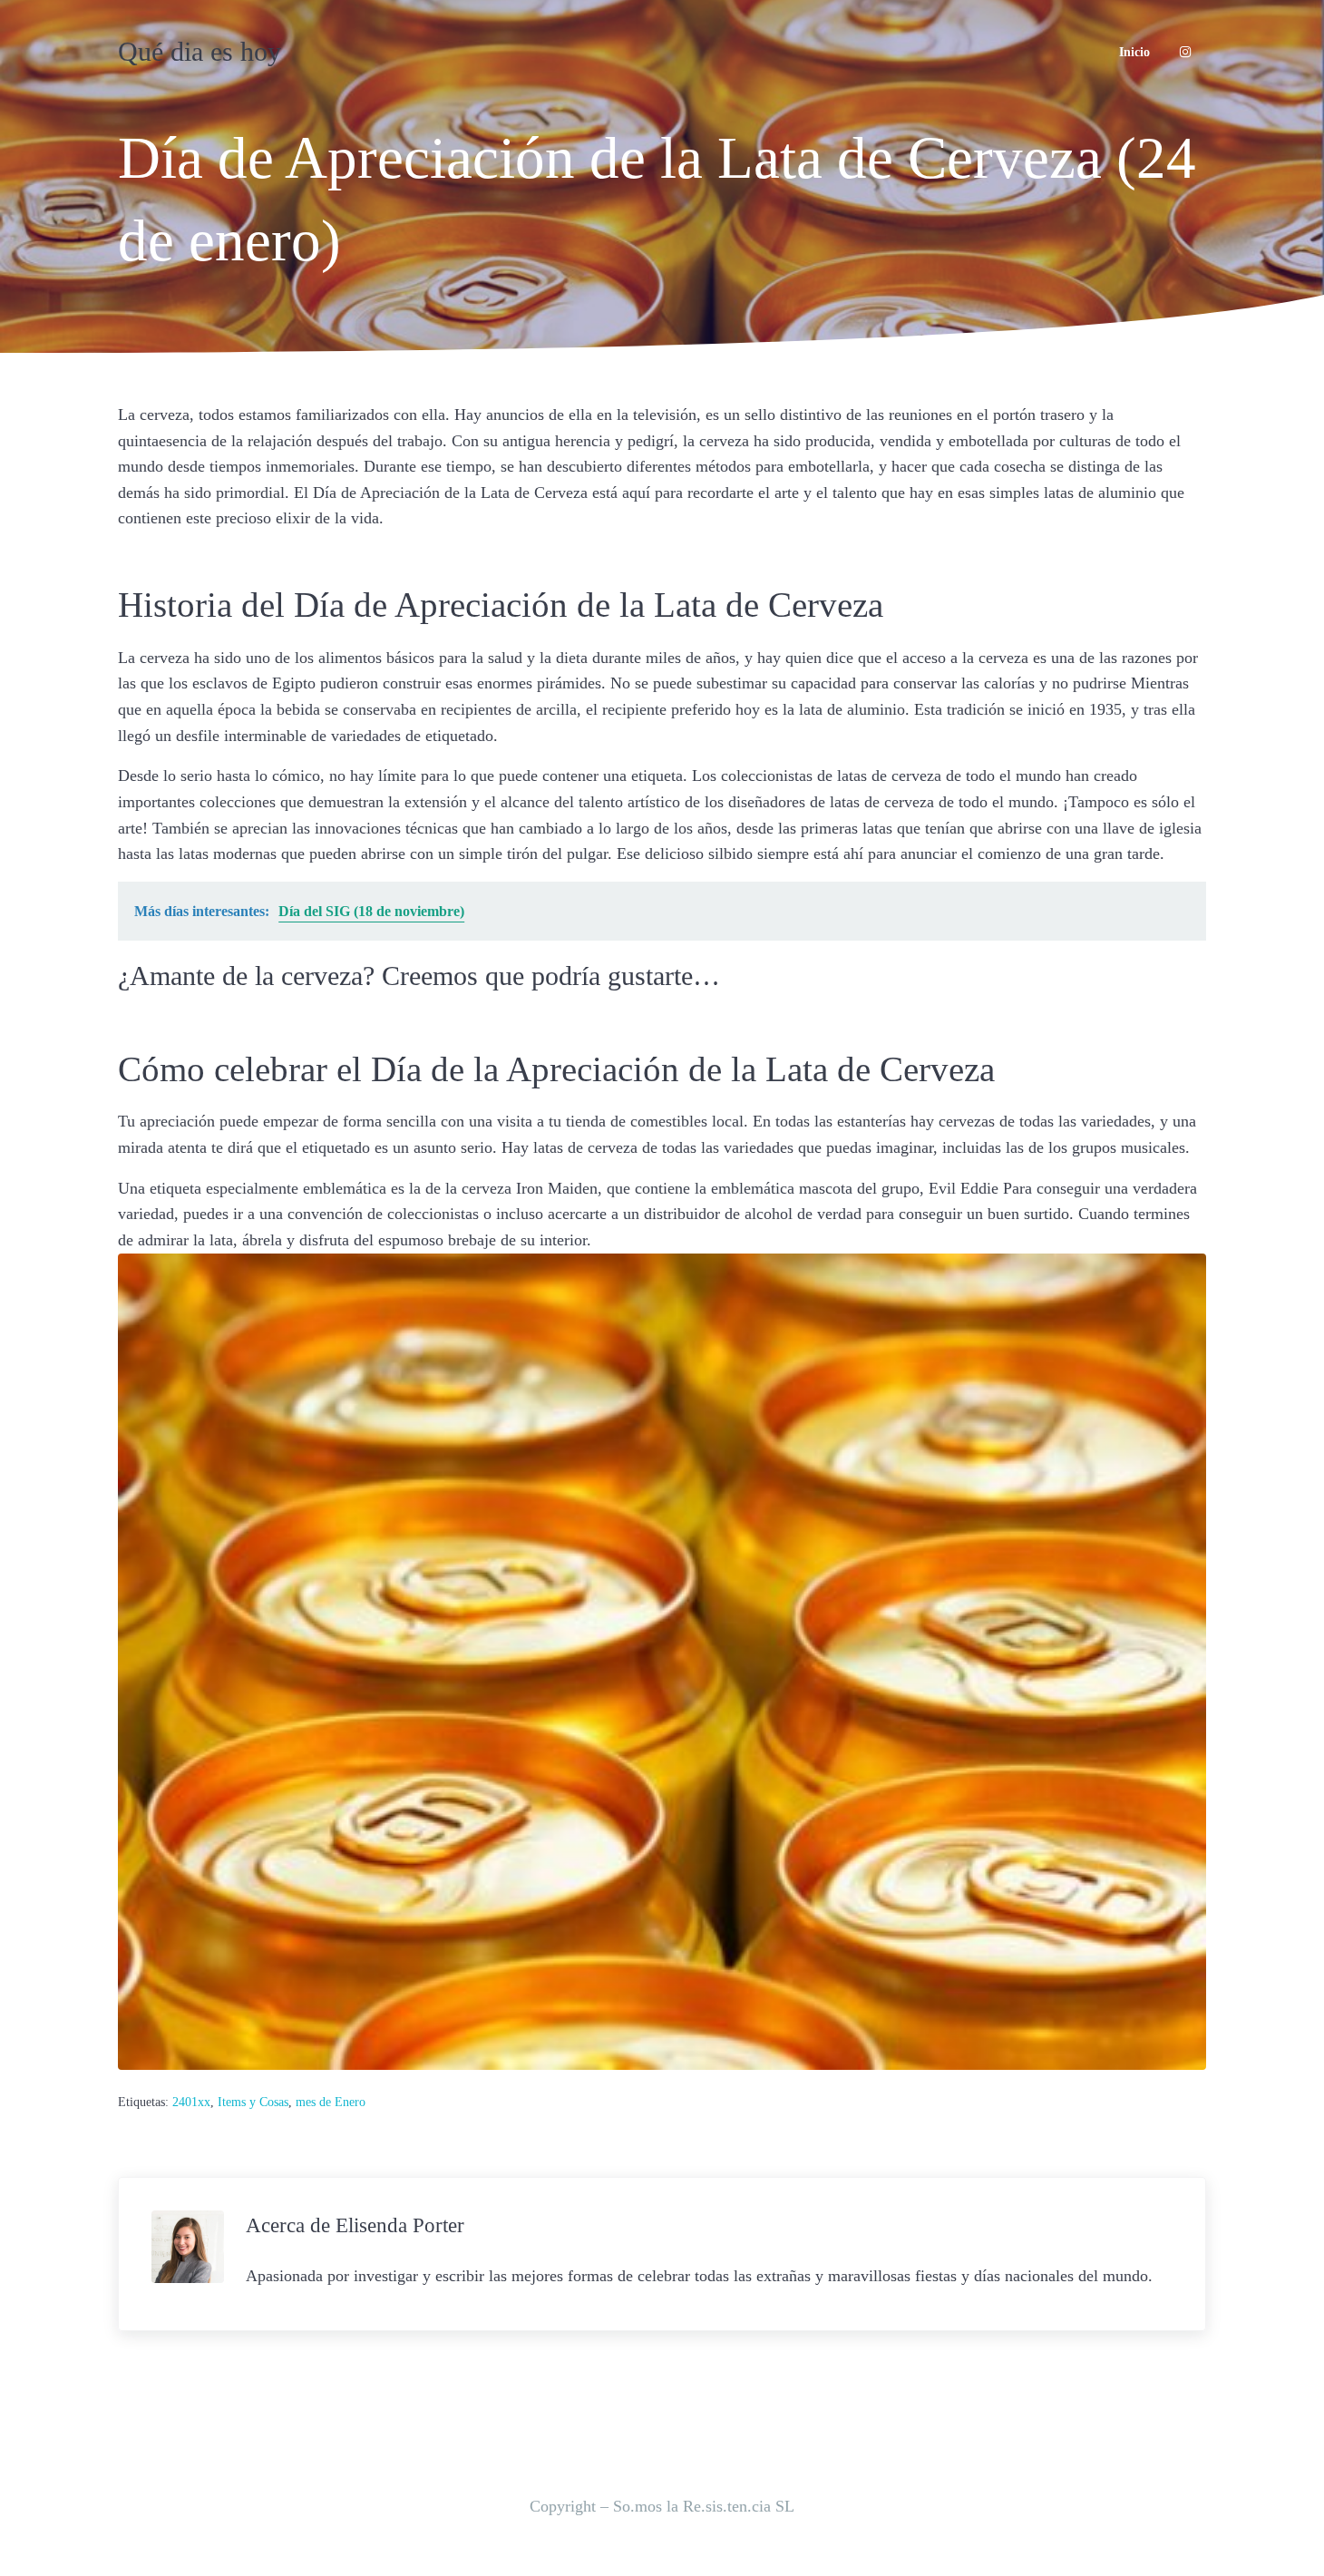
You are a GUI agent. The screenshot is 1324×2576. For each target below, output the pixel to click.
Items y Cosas (253, 2102)
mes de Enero (331, 2102)
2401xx (191, 2102)
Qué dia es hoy (200, 52)
